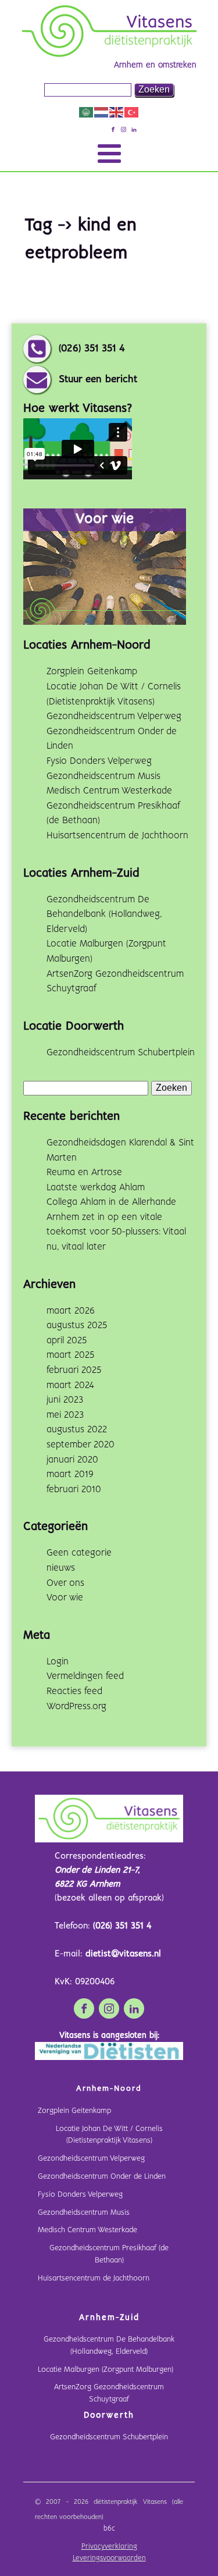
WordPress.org (76, 1707)
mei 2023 (65, 1415)
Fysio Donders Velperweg (99, 761)
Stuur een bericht (98, 380)
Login (58, 1662)
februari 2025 (74, 1370)
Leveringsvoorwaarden (109, 2559)
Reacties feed (74, 1691)
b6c (109, 2529)
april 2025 (67, 1341)
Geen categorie (79, 1553)
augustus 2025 (77, 1326)
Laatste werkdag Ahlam (96, 1188)
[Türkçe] (132, 112)
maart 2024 (70, 1385)
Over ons (65, 1583)
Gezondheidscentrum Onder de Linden (102, 2177)
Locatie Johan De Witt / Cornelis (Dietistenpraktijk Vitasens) (109, 2135)
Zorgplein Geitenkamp (92, 672)
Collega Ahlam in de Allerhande (111, 1202)
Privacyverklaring (109, 2547)
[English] (117, 112)
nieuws (61, 1568)
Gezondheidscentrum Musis (103, 776)
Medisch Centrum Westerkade (109, 791)
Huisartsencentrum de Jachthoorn (117, 836)
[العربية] (87, 112)
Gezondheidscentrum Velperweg (114, 716)
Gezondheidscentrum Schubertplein (121, 1053)
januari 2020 (72, 1460)
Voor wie (65, 1598)
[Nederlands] (102, 112)
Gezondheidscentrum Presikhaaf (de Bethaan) (109, 2254)
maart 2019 (70, 1474)
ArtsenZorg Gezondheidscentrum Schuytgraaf (109, 2393)
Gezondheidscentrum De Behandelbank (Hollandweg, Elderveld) (104, 915)
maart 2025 (70, 1355)
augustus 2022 (77, 1430)
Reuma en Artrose (84, 1173)
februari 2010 (74, 1490)
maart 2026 (71, 1311)
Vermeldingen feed (85, 1676)
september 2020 (81, 1445)
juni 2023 (65, 1400)
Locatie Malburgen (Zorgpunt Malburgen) (106, 2370)
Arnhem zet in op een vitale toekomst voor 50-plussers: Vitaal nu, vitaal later (116, 1232)
